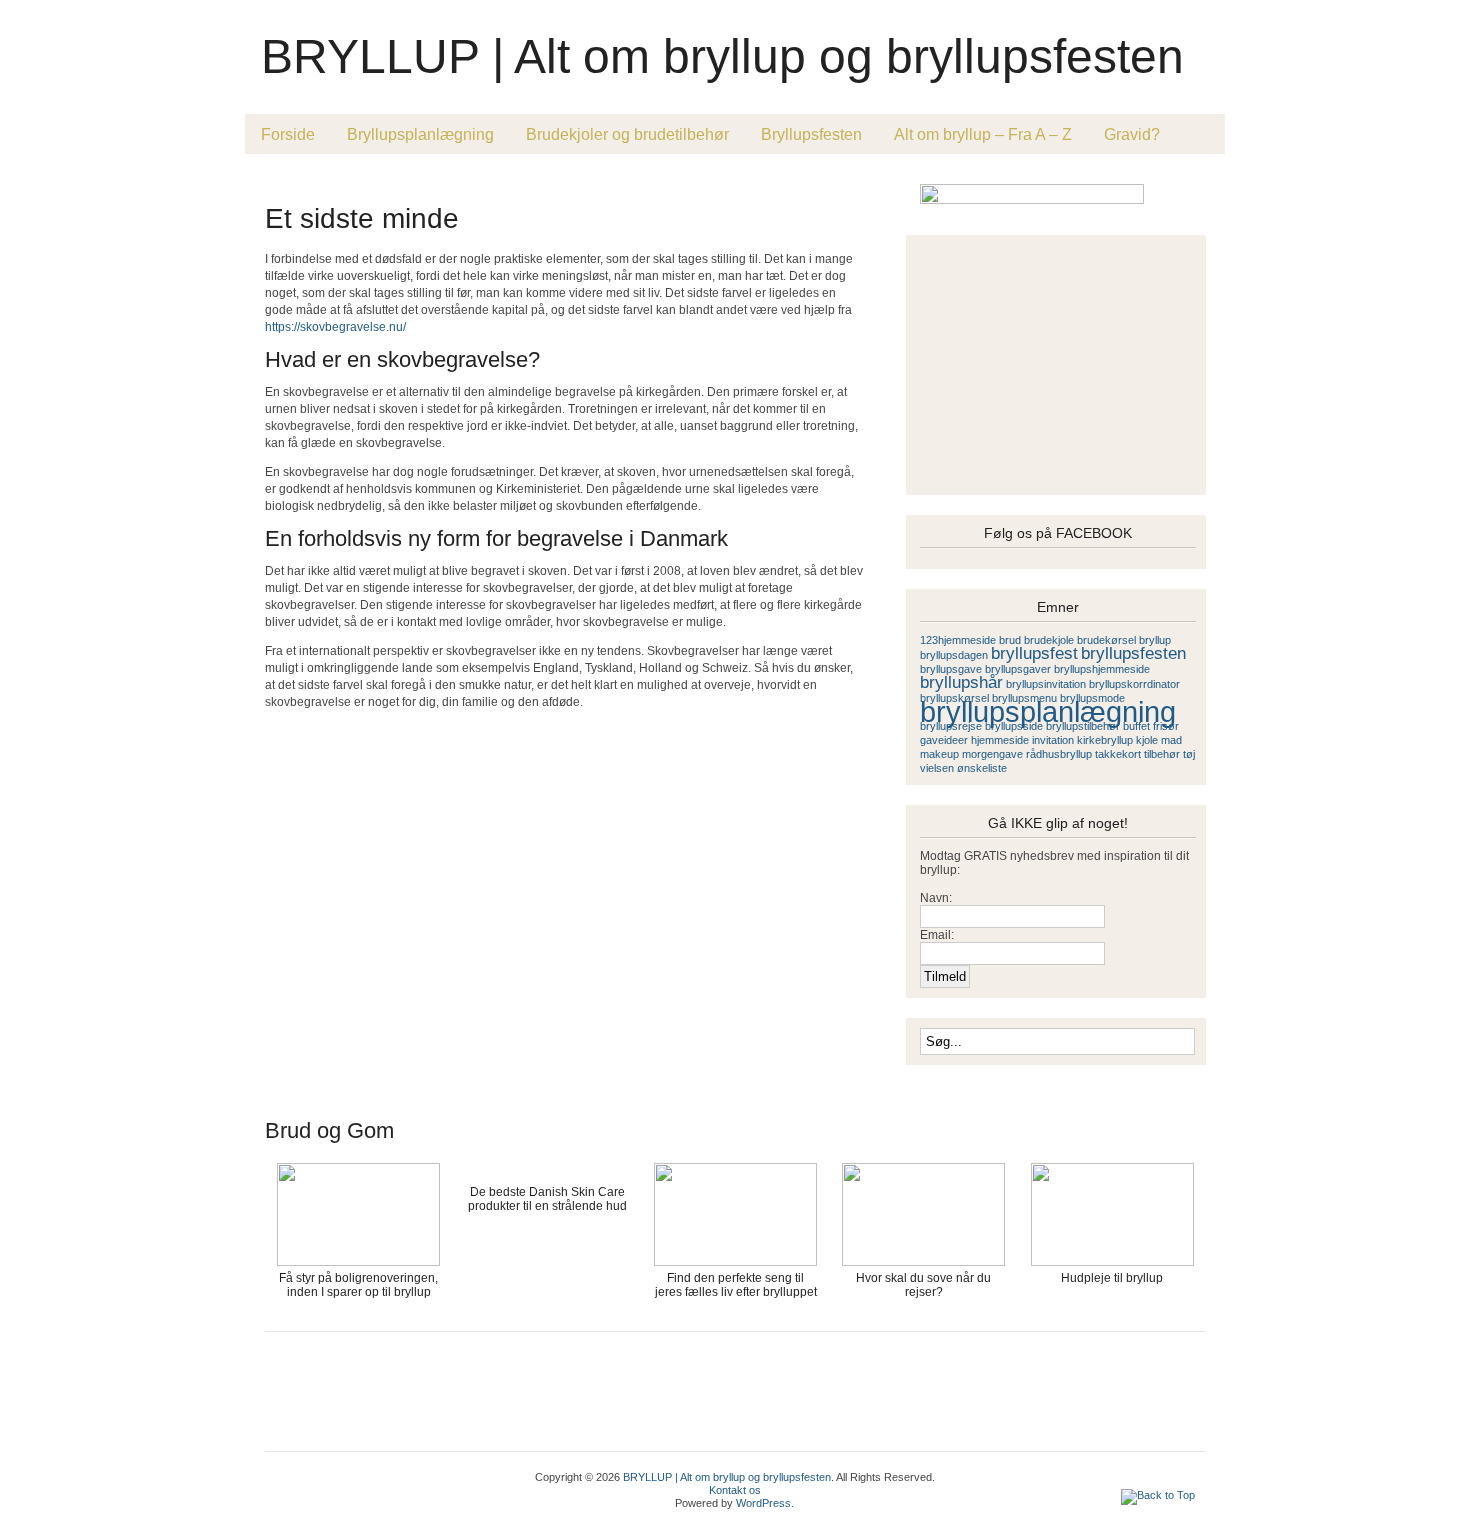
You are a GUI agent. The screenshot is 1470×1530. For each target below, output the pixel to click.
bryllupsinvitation (1046, 684)
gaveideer (944, 740)
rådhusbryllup (1059, 754)
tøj (1189, 754)
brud (1010, 640)
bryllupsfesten (1133, 653)
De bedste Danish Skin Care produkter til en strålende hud (547, 1199)
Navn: (936, 898)
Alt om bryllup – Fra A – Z (983, 134)
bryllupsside (1014, 726)
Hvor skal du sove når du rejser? (923, 1285)
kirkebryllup (1105, 740)
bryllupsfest (1034, 653)
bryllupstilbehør (1083, 726)
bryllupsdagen (954, 655)
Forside (288, 134)
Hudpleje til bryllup (1112, 1278)
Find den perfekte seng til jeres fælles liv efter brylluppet (736, 1285)
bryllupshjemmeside (1102, 669)
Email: (937, 935)
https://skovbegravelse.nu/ (335, 327)
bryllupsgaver (1018, 669)
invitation (1053, 740)
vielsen (937, 768)
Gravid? (1132, 134)
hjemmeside (1000, 740)
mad (1171, 740)
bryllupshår (961, 682)
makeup (939, 754)
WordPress (763, 1503)
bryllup (1155, 640)
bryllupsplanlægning (1048, 711)
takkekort (1118, 754)
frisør (1166, 726)
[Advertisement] (499, 181)
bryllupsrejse (951, 726)
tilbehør (1162, 754)
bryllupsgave (951, 669)
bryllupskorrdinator (1134, 684)
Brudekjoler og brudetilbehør (627, 134)
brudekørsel (1106, 640)
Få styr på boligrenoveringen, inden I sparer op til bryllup (358, 1285)
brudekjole (1049, 640)
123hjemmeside (958, 640)
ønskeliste (982, 768)
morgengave (992, 754)
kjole (1147, 740)
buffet (1136, 726)
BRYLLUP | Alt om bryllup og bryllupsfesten (722, 56)
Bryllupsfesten (811, 134)
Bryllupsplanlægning (420, 134)
